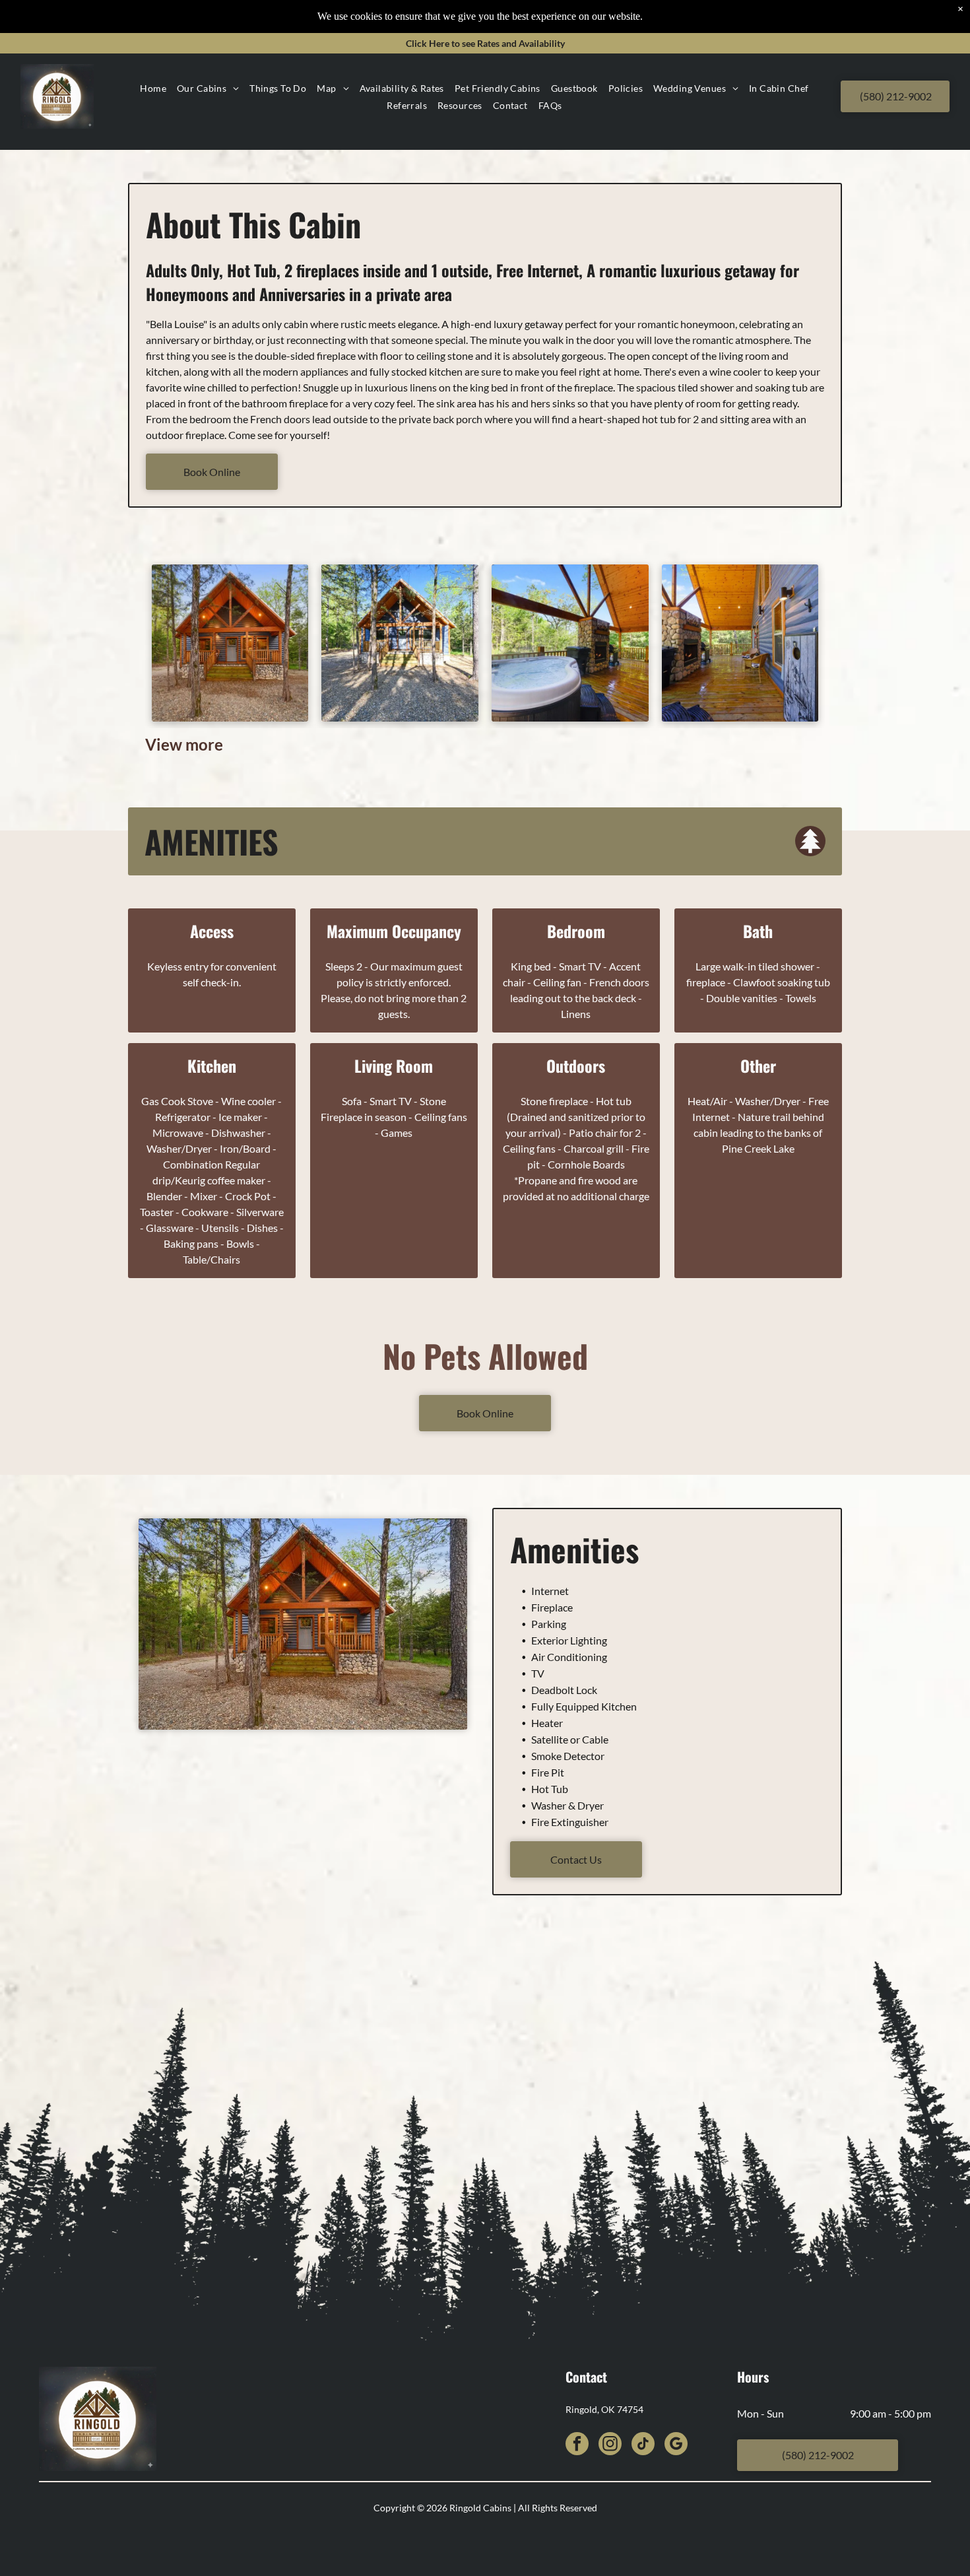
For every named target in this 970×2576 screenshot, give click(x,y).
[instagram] (610, 2445)
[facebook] (577, 2445)
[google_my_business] (676, 2445)
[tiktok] (643, 2445)
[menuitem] (153, 88)
